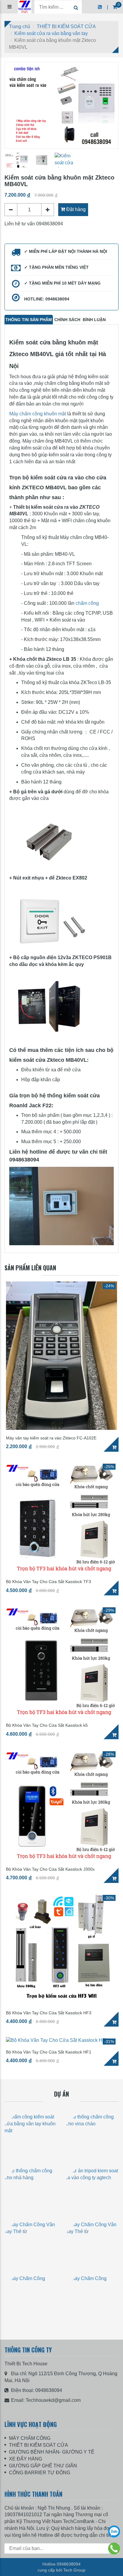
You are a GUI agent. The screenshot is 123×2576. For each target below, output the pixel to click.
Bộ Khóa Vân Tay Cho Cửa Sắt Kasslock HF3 (49, 2013)
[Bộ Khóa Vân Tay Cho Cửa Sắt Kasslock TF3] (61, 1518)
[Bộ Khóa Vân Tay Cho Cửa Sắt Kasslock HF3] (61, 1949)
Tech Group (74, 2570)
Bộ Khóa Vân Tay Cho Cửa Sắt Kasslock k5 (47, 1725)
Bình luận (94, 320)
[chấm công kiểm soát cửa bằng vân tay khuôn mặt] (31, 2136)
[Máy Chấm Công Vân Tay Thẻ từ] (31, 2244)
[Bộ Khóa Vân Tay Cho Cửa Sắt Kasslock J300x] (61, 1805)
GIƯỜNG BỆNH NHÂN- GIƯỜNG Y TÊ (52, 2452)
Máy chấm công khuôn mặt (38, 414)
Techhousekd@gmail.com (53, 2400)
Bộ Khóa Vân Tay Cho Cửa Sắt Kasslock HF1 (49, 2052)
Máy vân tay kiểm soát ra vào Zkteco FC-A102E (51, 1438)
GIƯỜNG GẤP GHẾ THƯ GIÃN (43, 2466)
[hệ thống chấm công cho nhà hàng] (31, 2190)
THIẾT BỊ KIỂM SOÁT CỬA (39, 2445)
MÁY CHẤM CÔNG (30, 2438)
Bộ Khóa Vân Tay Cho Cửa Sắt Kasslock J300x (50, 1869)
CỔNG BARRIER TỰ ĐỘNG (40, 2473)
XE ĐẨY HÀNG (26, 2459)
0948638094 (49, 2390)
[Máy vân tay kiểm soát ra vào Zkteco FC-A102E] (61, 1356)
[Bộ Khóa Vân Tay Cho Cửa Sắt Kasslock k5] (61, 1661)
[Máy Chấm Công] (31, 2298)
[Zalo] (114, 2531)
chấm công (87, 603)
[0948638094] (114, 2548)
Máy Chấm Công (31, 2326)
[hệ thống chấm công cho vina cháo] (92, 2136)
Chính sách (67, 320)
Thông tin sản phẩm (29, 320)
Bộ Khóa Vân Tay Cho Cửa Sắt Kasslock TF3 (49, 1582)
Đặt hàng (75, 209)
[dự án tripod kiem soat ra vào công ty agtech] (92, 2190)
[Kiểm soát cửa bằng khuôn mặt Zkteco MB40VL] (61, 105)
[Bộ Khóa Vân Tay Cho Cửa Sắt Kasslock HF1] (61, 2040)
